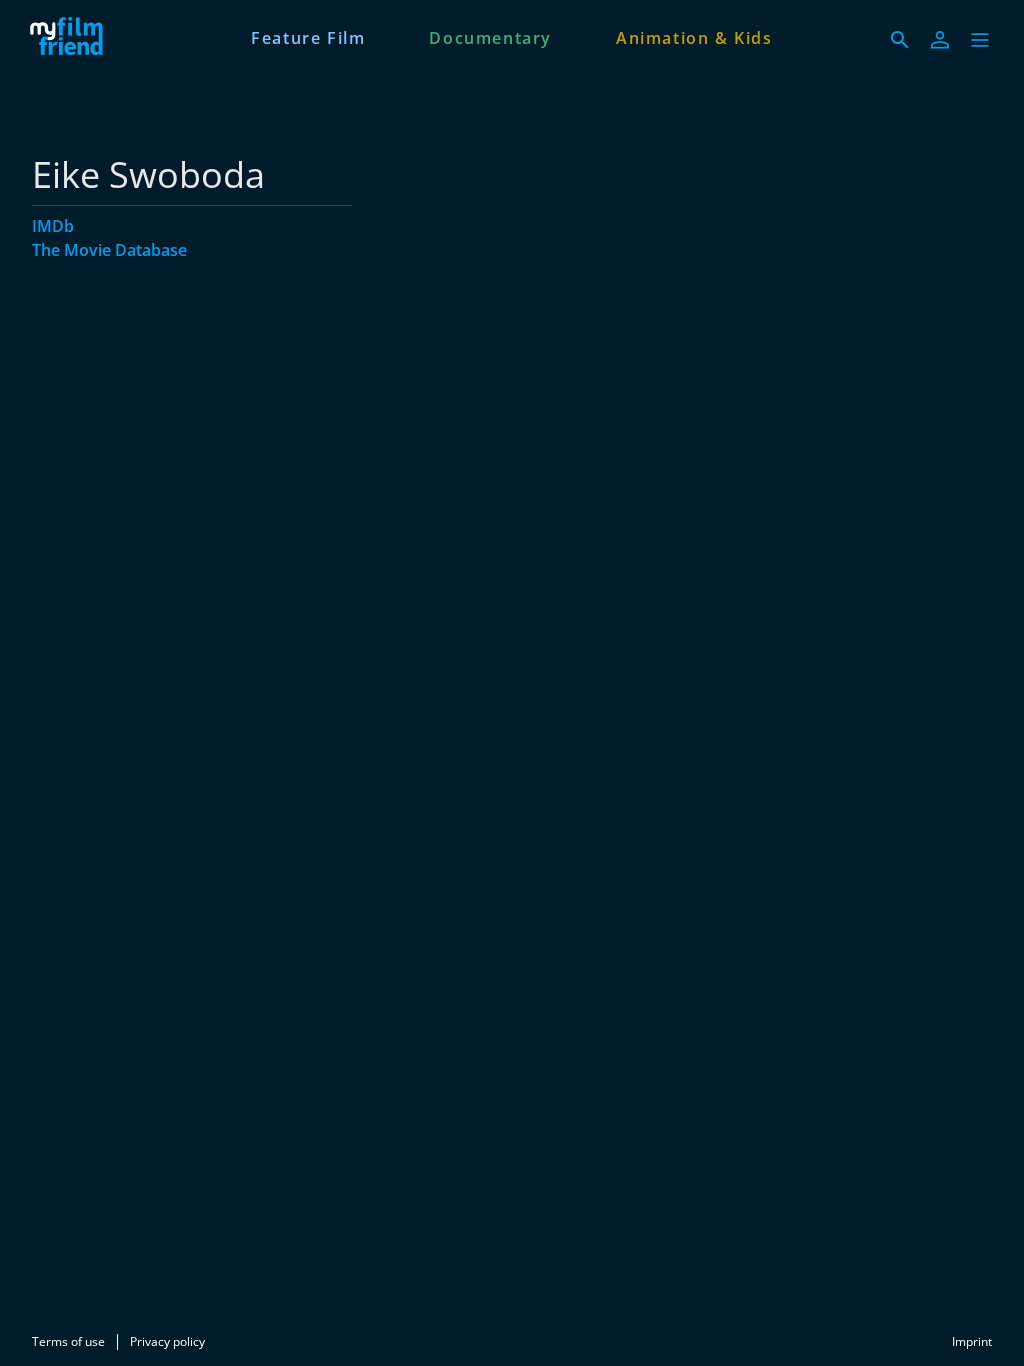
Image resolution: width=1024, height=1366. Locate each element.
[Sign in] (940, 40)
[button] (980, 40)
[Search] (900, 40)
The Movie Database (109, 250)
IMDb (53, 226)
